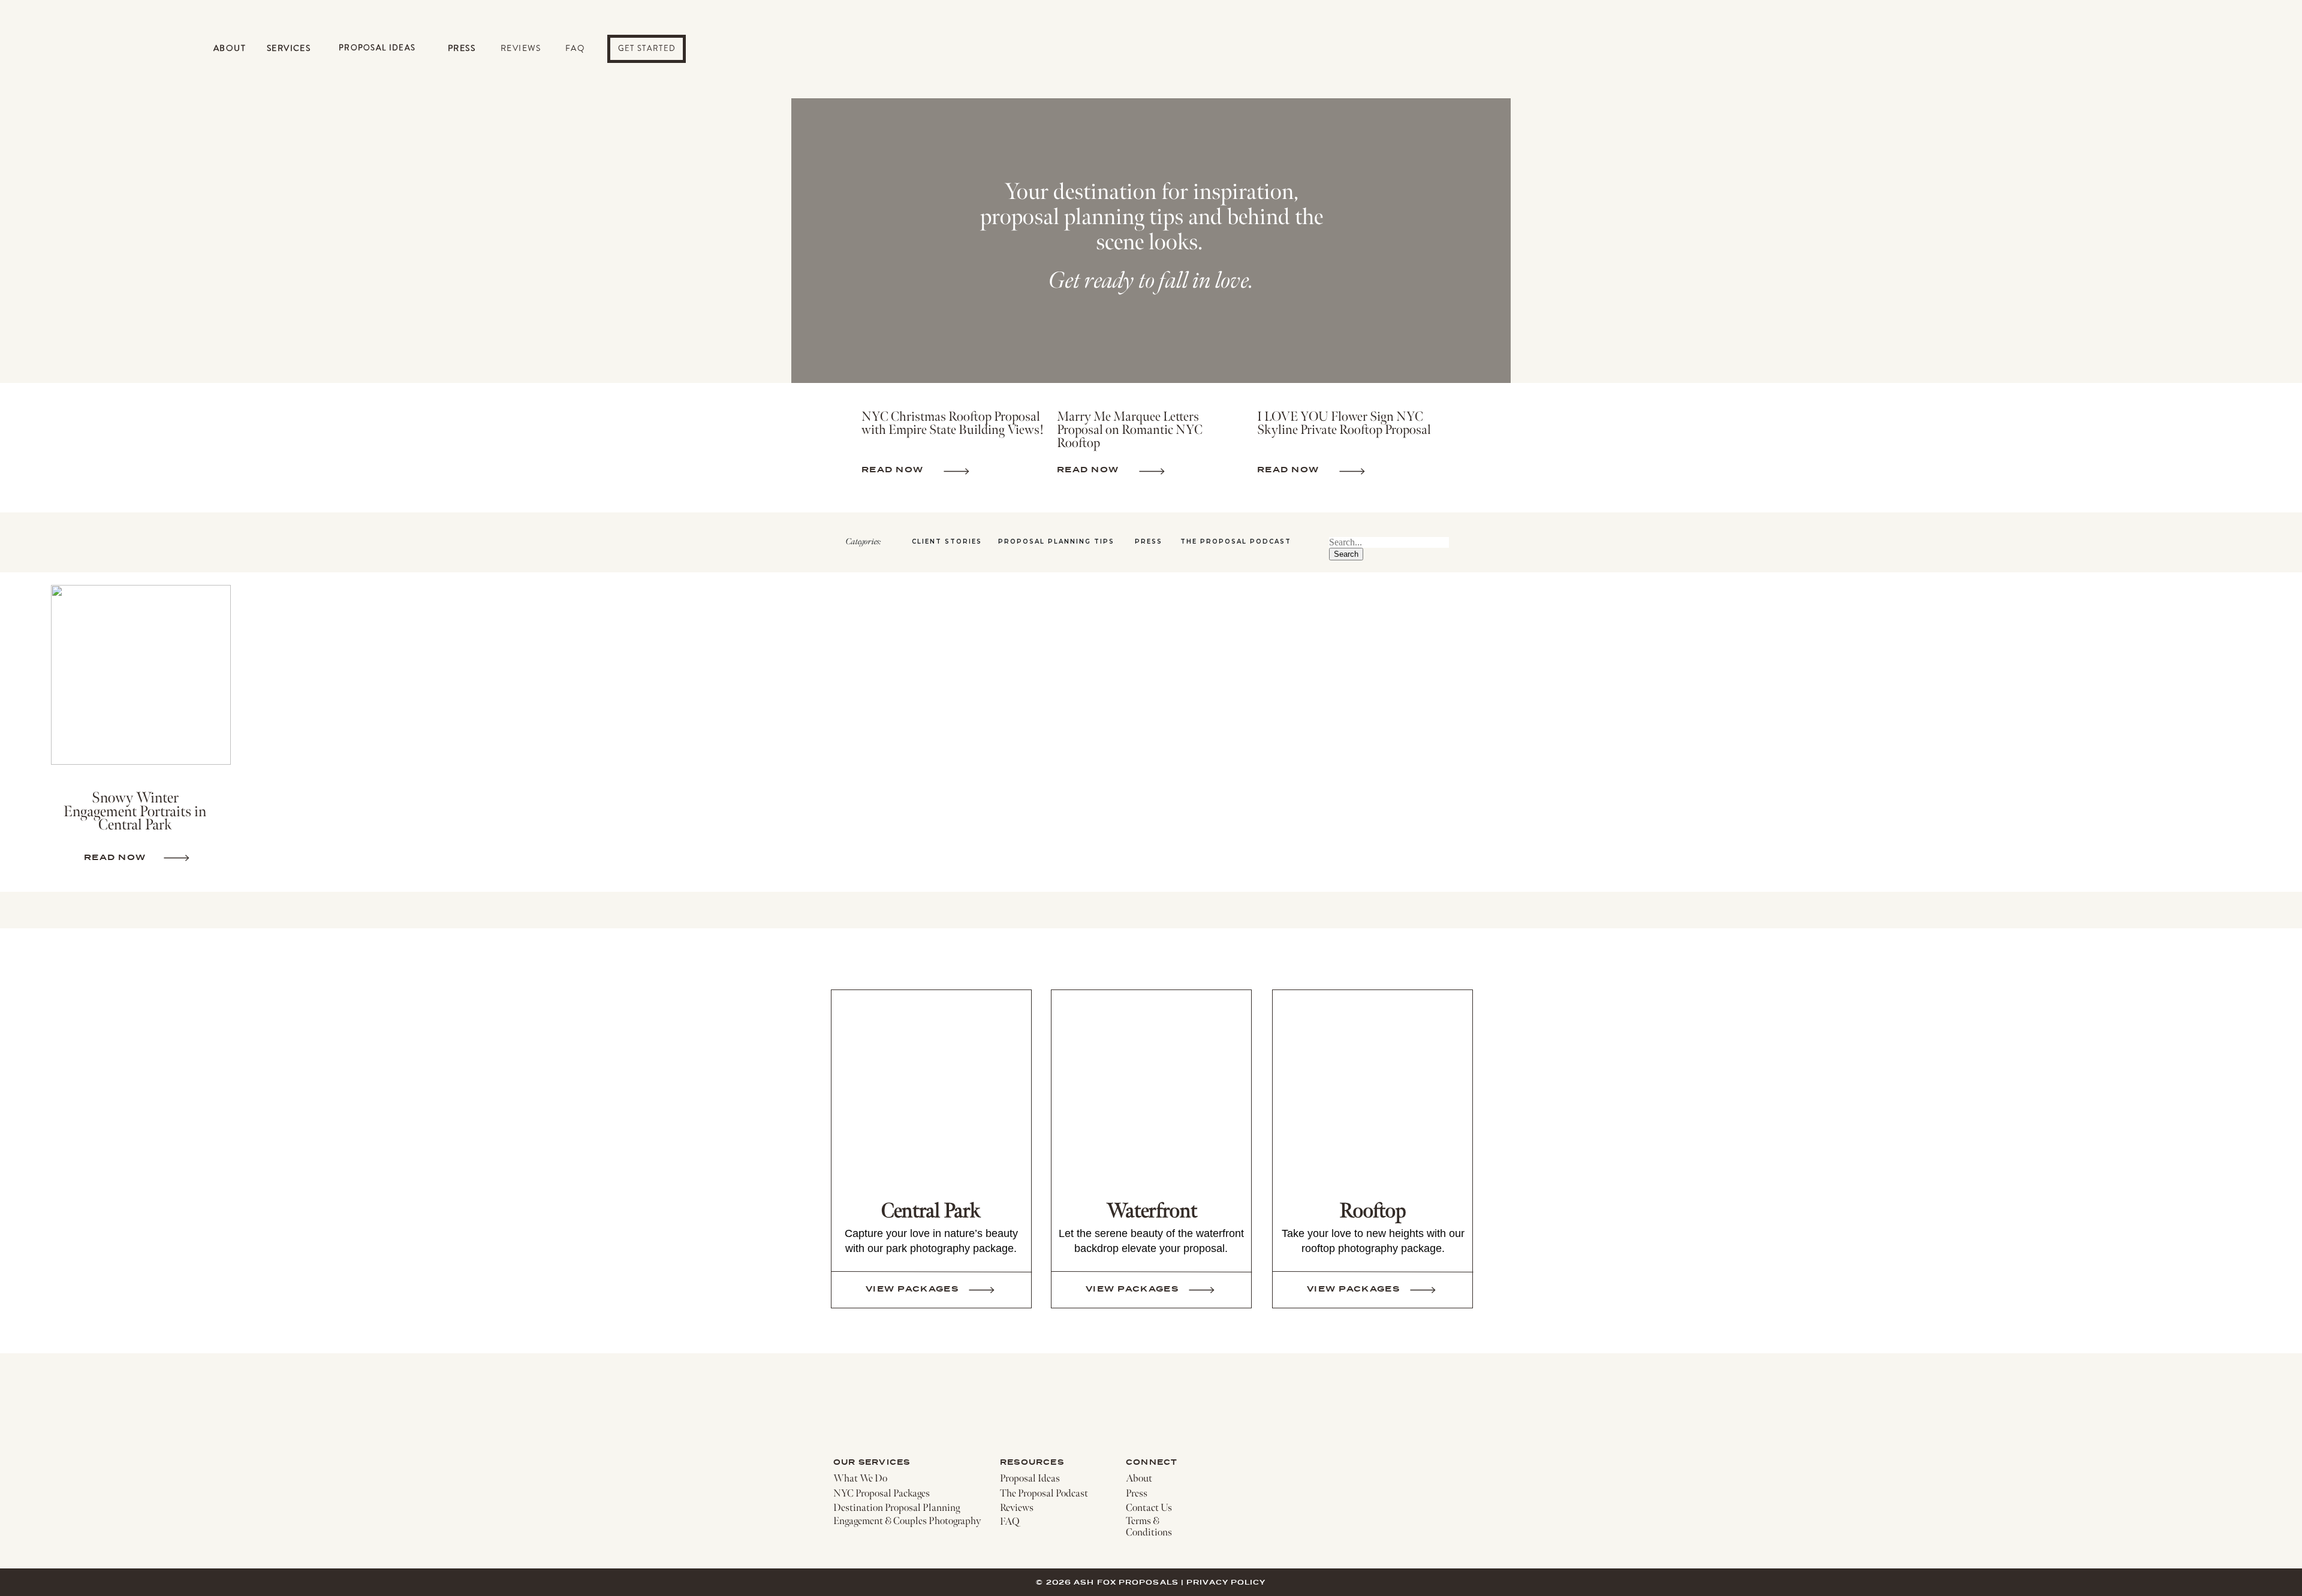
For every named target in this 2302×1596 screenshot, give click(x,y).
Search (1346, 554)
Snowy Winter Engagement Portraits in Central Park (135, 811)
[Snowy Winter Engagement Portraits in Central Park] (141, 675)
